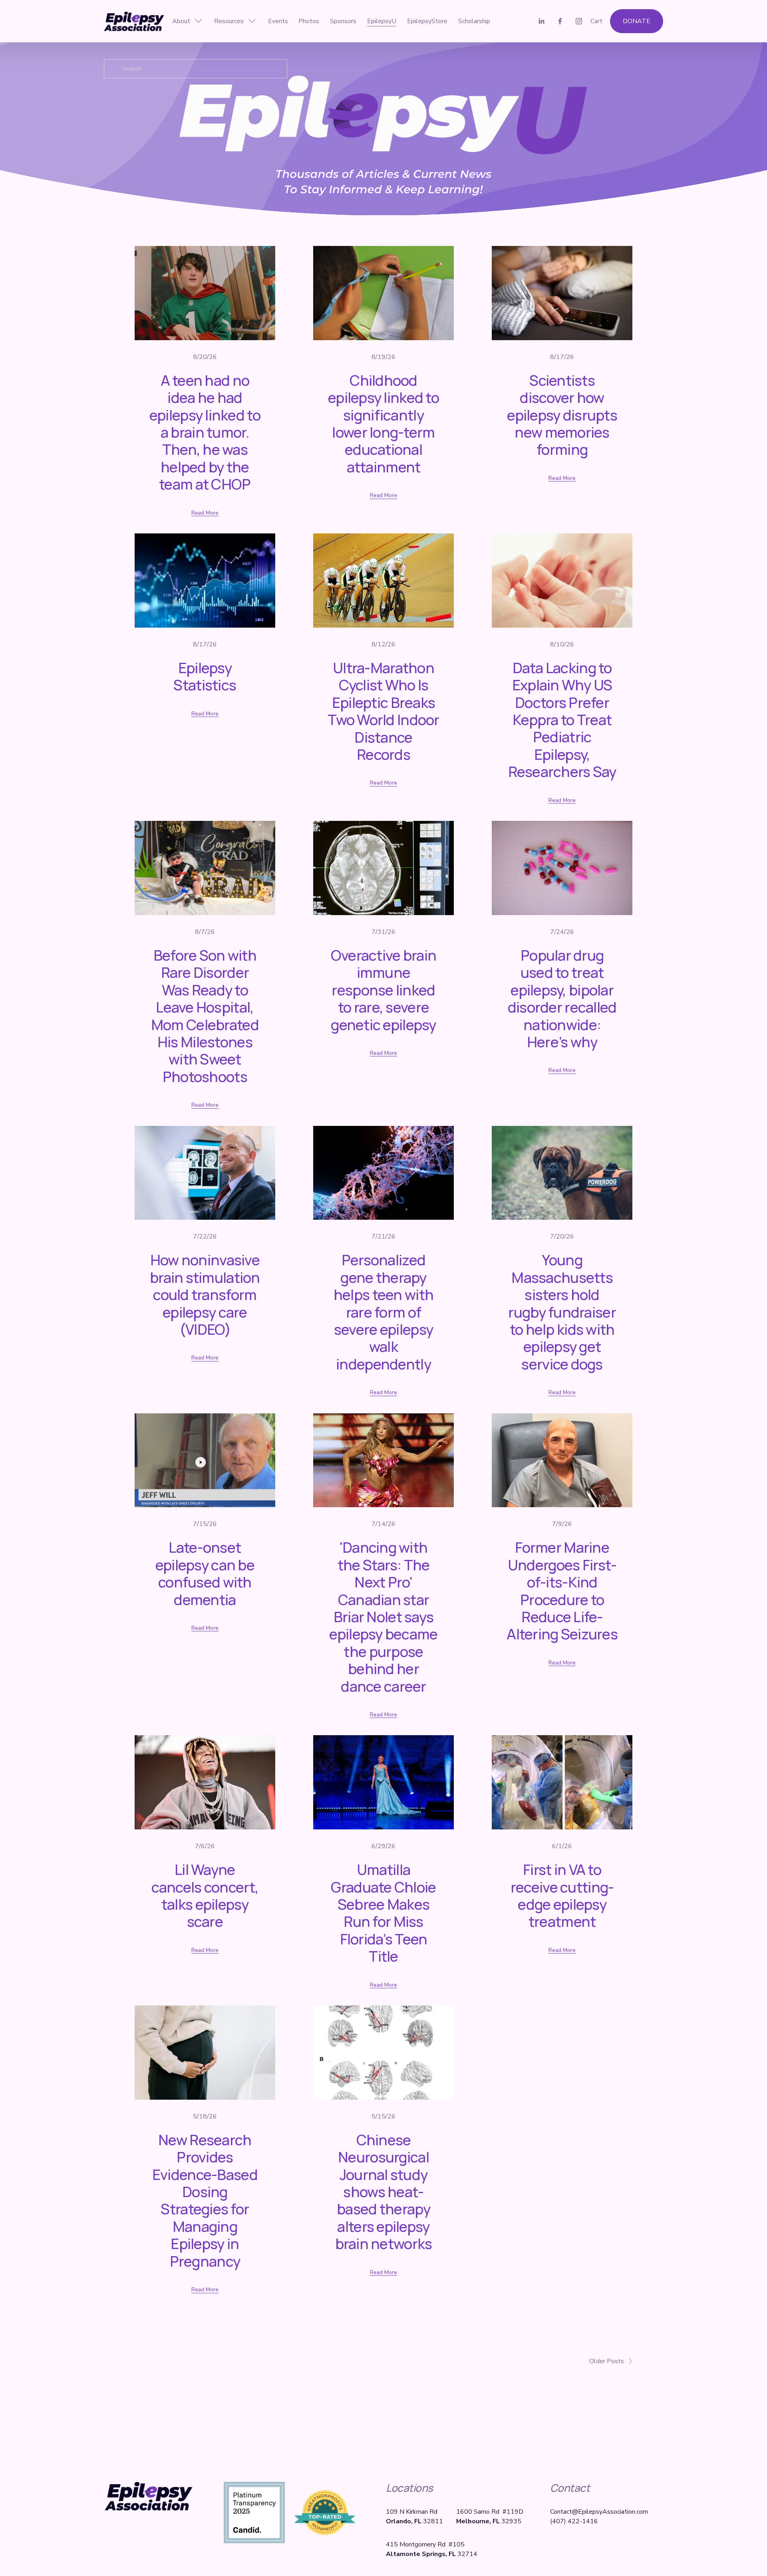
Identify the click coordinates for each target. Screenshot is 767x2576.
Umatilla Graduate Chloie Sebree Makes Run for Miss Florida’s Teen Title (383, 1913)
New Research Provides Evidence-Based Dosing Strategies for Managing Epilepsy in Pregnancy (205, 2200)
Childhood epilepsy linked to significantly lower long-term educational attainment (383, 423)
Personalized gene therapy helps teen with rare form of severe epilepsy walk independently (383, 1312)
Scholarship (474, 21)
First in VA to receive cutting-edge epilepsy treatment (562, 1895)
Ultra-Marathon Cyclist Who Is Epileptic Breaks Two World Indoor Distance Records (383, 711)
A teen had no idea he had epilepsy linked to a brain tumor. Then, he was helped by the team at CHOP (205, 432)
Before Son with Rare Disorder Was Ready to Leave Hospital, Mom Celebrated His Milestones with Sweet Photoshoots (205, 1016)
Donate (637, 21)
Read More (205, 513)
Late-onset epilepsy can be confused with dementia (205, 1573)
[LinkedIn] (541, 21)
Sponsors (343, 21)
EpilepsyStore (427, 21)
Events (278, 21)
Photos (309, 21)
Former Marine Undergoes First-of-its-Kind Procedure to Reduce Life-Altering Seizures (562, 1590)
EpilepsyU (382, 21)
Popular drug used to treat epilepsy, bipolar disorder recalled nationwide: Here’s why (562, 998)
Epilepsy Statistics (205, 676)
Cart (596, 21)
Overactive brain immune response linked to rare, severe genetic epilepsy (383, 990)
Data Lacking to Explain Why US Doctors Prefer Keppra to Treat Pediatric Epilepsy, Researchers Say (562, 719)
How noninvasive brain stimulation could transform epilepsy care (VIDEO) (205, 1294)
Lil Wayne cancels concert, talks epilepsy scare (205, 1895)
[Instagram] (579, 21)
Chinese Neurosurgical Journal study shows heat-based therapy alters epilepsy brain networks (384, 2192)
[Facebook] (560, 21)
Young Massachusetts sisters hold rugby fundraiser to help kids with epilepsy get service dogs (562, 1312)
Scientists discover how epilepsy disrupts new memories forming (562, 415)
